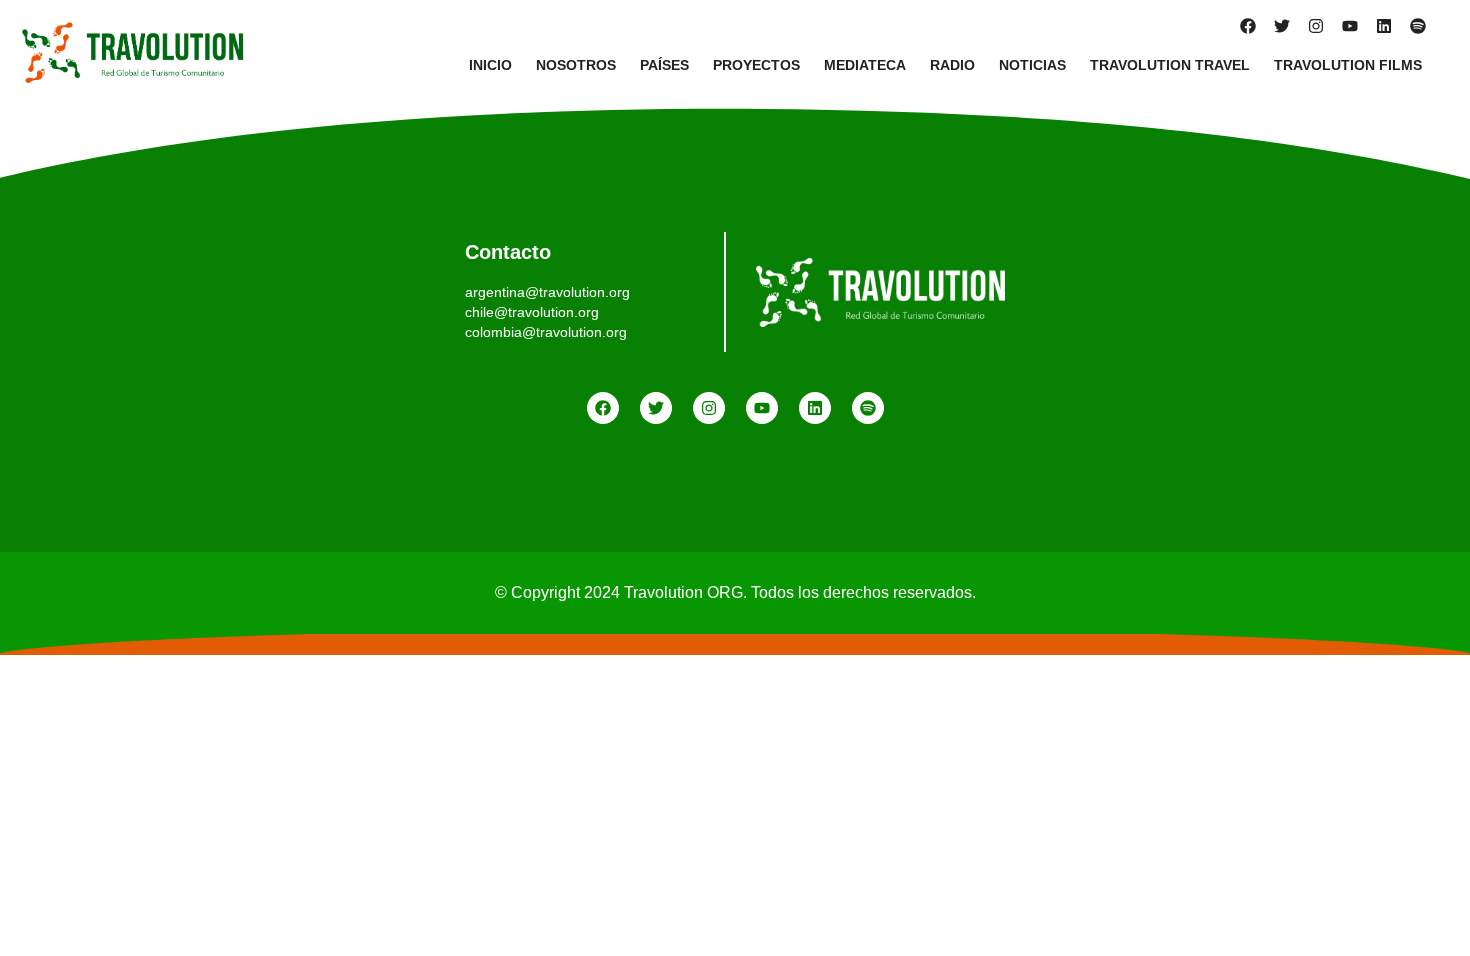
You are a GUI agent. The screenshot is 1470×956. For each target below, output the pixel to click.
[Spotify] (1418, 26)
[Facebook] (1248, 26)
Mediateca (865, 65)
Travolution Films (1348, 65)
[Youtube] (1350, 26)
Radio (952, 65)
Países (664, 65)
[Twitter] (1282, 26)
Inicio (490, 65)
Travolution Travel (1170, 65)
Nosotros (576, 65)
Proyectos (756, 65)
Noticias (1032, 65)
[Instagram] (1316, 26)
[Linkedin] (1384, 26)
